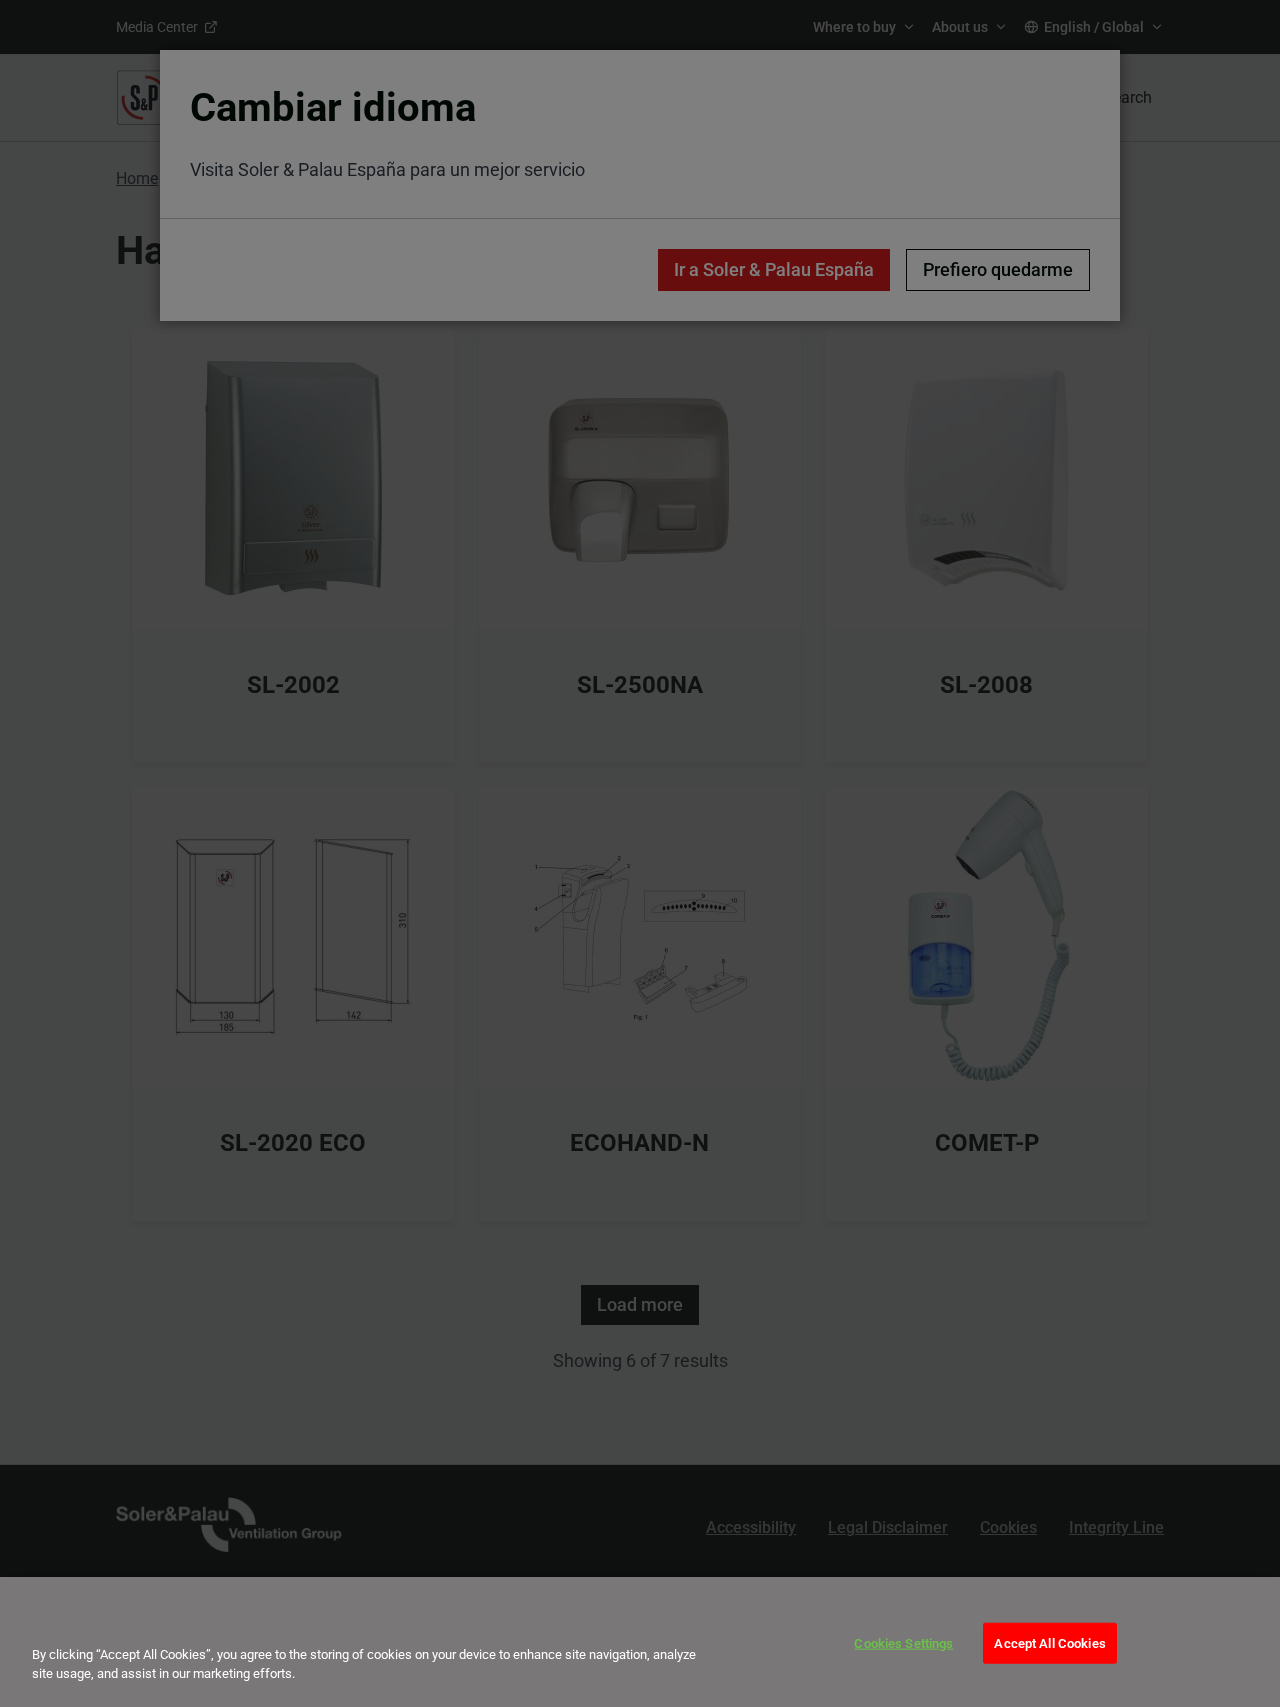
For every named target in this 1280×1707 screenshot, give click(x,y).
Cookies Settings (903, 1643)
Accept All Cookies (1049, 1643)
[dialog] (640, 1642)
